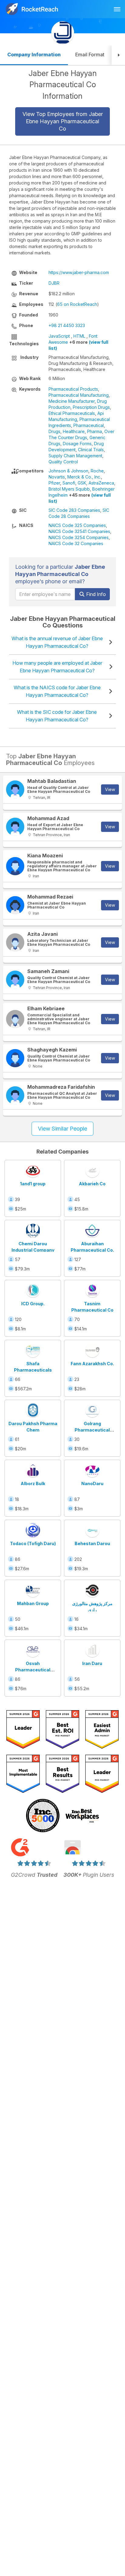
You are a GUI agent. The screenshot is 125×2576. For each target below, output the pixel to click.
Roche (97, 471)
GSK (82, 483)
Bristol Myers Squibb (69, 489)
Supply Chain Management (75, 456)
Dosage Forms (77, 444)
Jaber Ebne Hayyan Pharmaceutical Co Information (63, 85)
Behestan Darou (92, 1543)
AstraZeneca (101, 483)
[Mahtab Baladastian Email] (15, 790)
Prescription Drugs (91, 407)
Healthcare (74, 431)
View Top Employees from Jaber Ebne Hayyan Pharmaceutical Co (63, 121)
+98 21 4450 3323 (67, 325)
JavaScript (59, 336)
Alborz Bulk (33, 1483)
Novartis (57, 477)
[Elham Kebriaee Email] (15, 1019)
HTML (79, 336)
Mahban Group (33, 1603)
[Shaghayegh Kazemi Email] (15, 1058)
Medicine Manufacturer (72, 401)
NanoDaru (92, 1483)
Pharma (95, 431)
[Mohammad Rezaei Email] (15, 905)
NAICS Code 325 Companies (77, 525)
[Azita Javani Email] (15, 942)
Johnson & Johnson (68, 471)
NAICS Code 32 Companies (76, 543)
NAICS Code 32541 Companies (79, 531)
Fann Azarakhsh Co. (92, 1364)
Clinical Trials (91, 450)
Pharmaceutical (89, 425)
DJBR (54, 283)
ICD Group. (33, 1304)
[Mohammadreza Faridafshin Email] (15, 1095)
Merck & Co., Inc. (84, 477)
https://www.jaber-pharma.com (79, 272)
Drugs (54, 431)
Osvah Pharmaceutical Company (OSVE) (33, 1670)
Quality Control (63, 462)
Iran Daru (92, 1663)
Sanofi (69, 483)
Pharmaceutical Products (73, 389)
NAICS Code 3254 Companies (79, 537)
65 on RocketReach (77, 304)
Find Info (95, 594)
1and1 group (33, 1184)
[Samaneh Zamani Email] (15, 980)
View (110, 789)
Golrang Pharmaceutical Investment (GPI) (92, 1430)
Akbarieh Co (92, 1184)
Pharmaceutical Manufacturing (79, 395)
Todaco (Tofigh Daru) (33, 1543)
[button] (118, 55)
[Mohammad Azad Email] (15, 827)
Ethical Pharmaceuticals (72, 413)
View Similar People (62, 1129)
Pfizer (54, 483)
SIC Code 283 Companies (74, 510)
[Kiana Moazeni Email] (15, 866)
